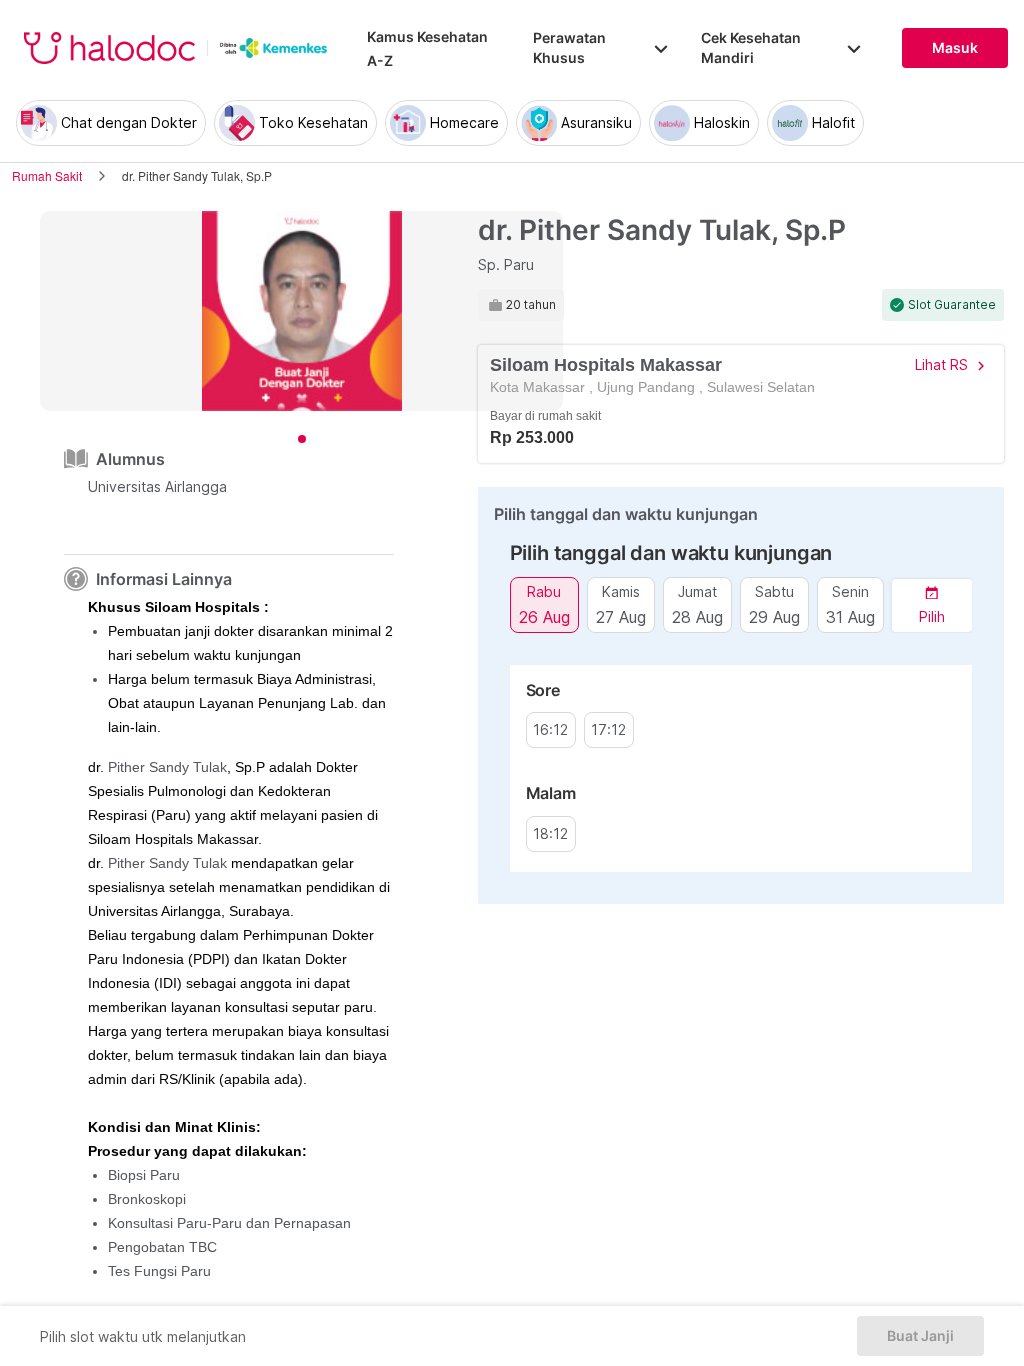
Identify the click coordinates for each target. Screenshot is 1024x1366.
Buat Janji (920, 1336)
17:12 (608, 730)
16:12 (550, 730)
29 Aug (774, 616)
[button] (932, 605)
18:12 (550, 834)
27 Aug (621, 616)
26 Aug (544, 616)
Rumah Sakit (47, 175)
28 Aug (697, 616)
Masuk (955, 48)
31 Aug (850, 616)
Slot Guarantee (952, 305)
